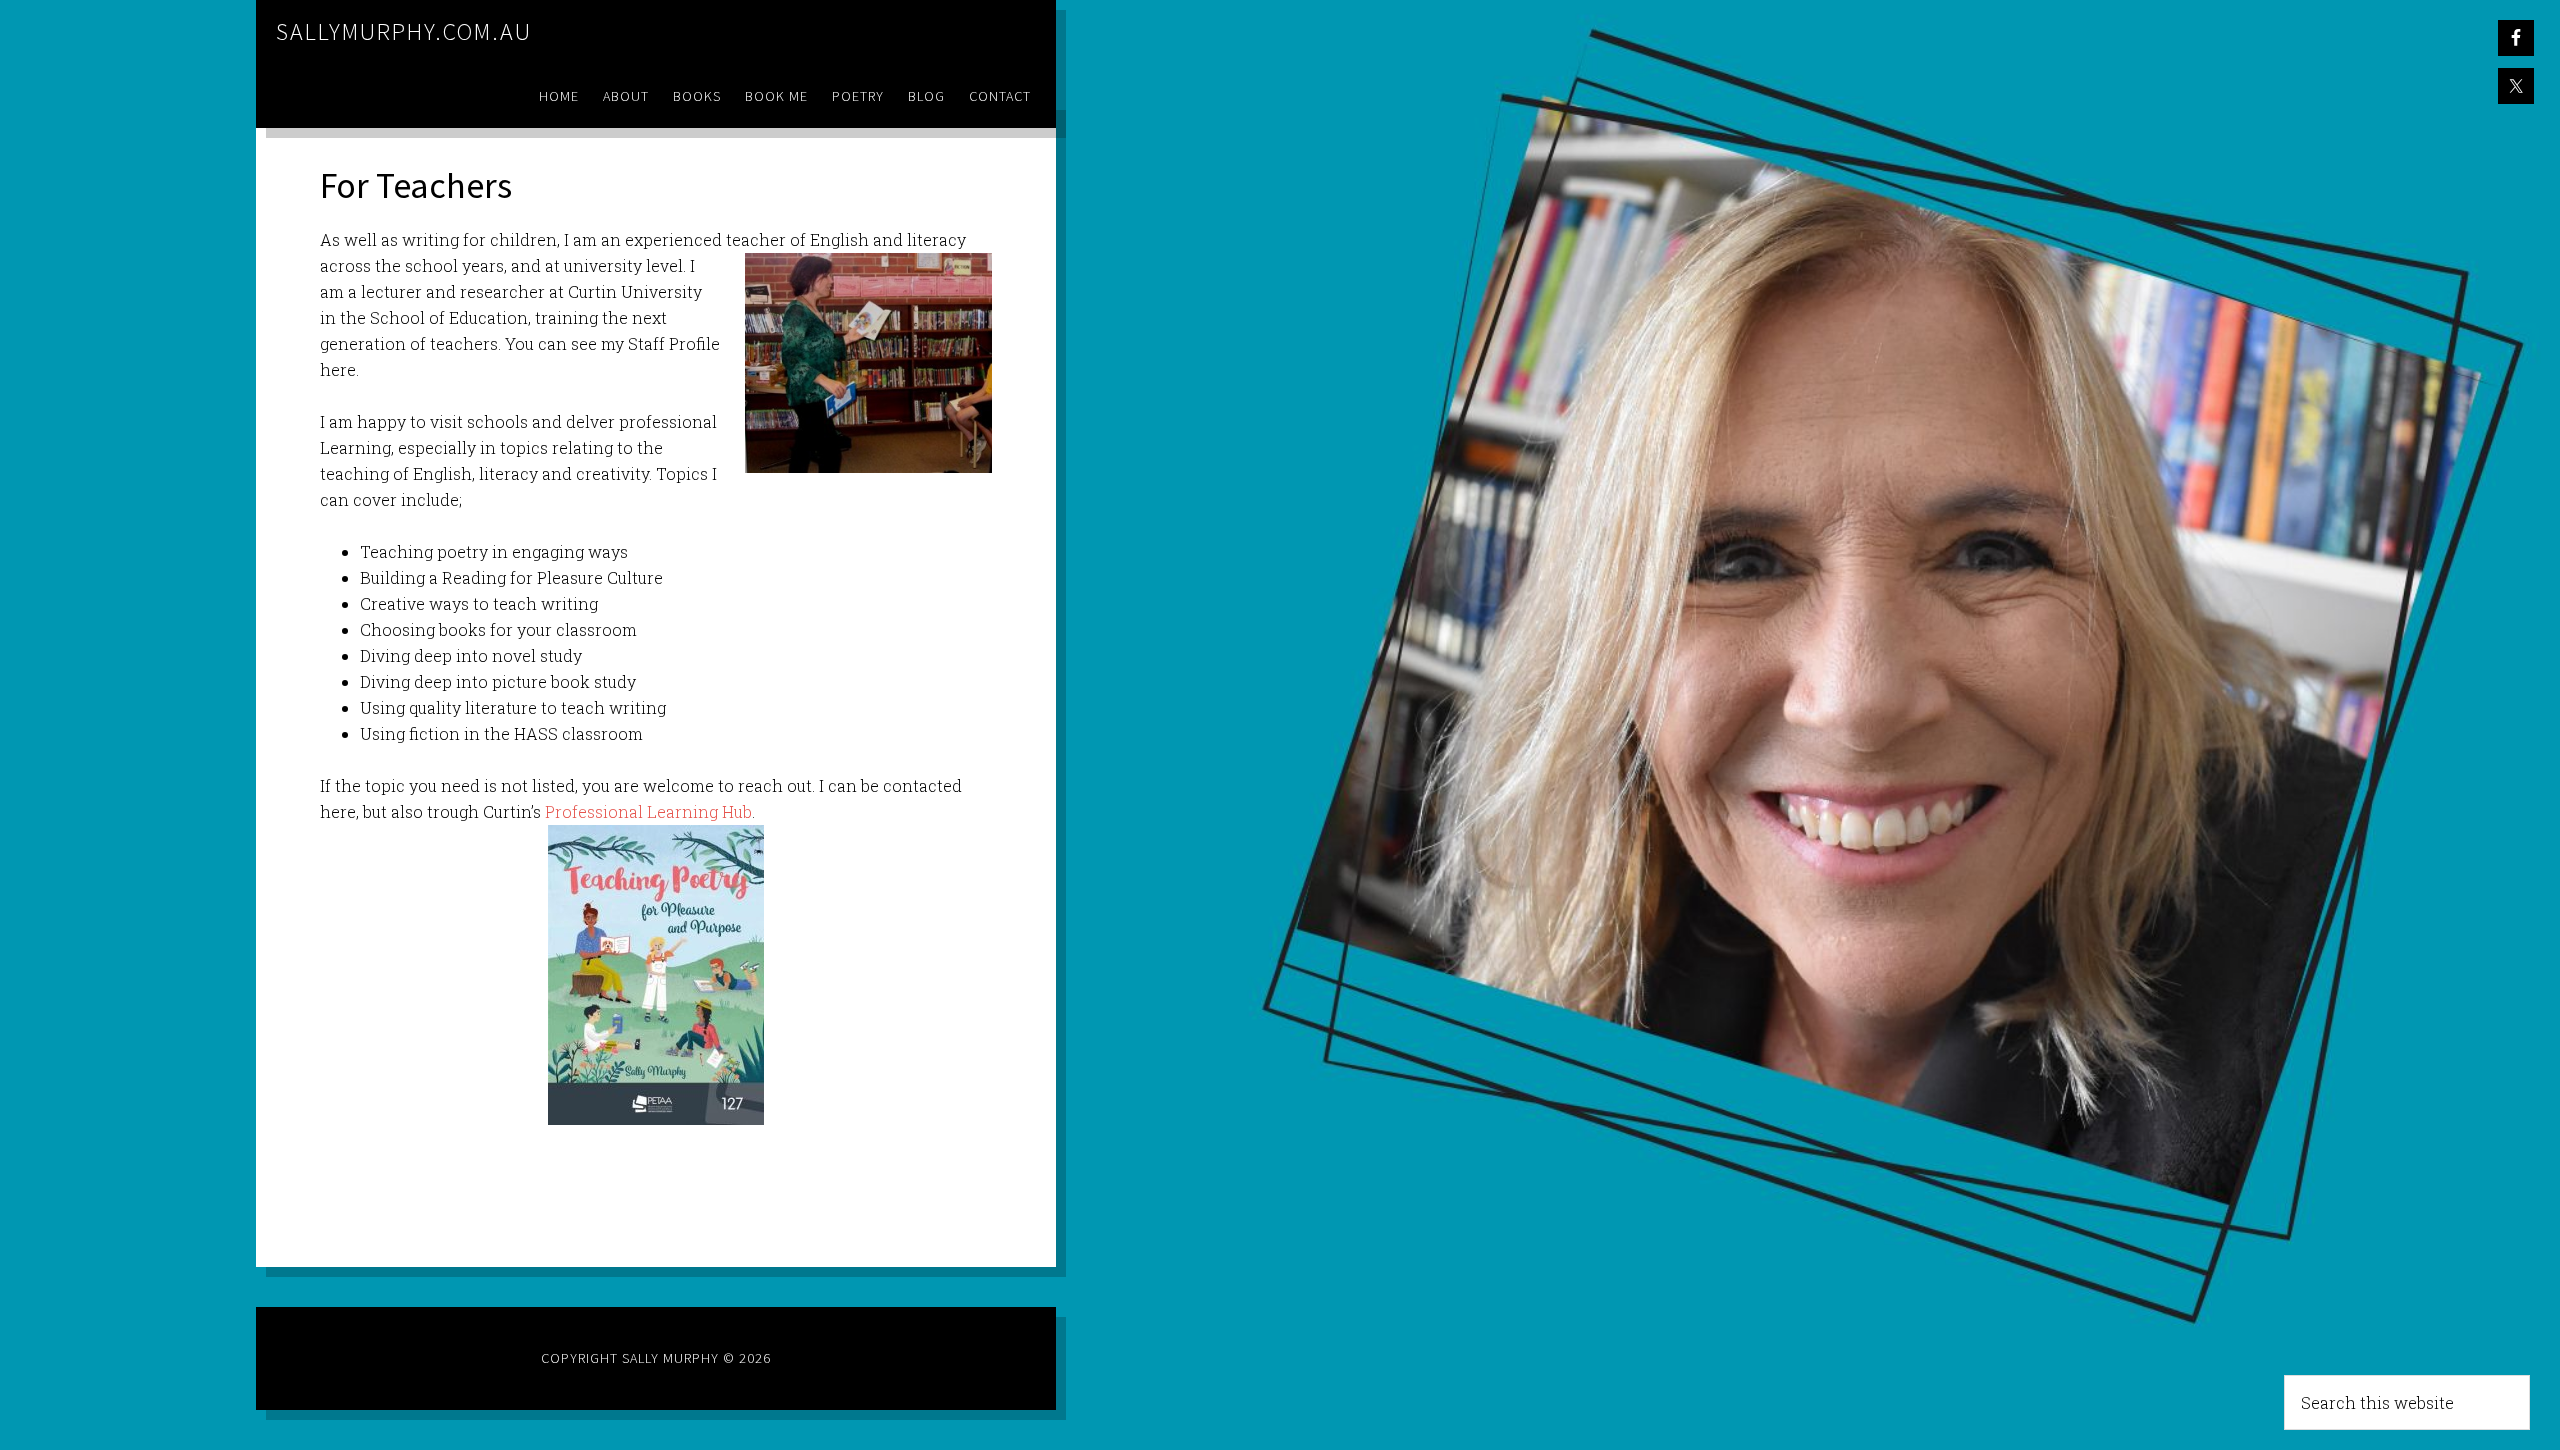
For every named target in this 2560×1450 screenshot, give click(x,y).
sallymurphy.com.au (404, 31)
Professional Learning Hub (648, 811)
